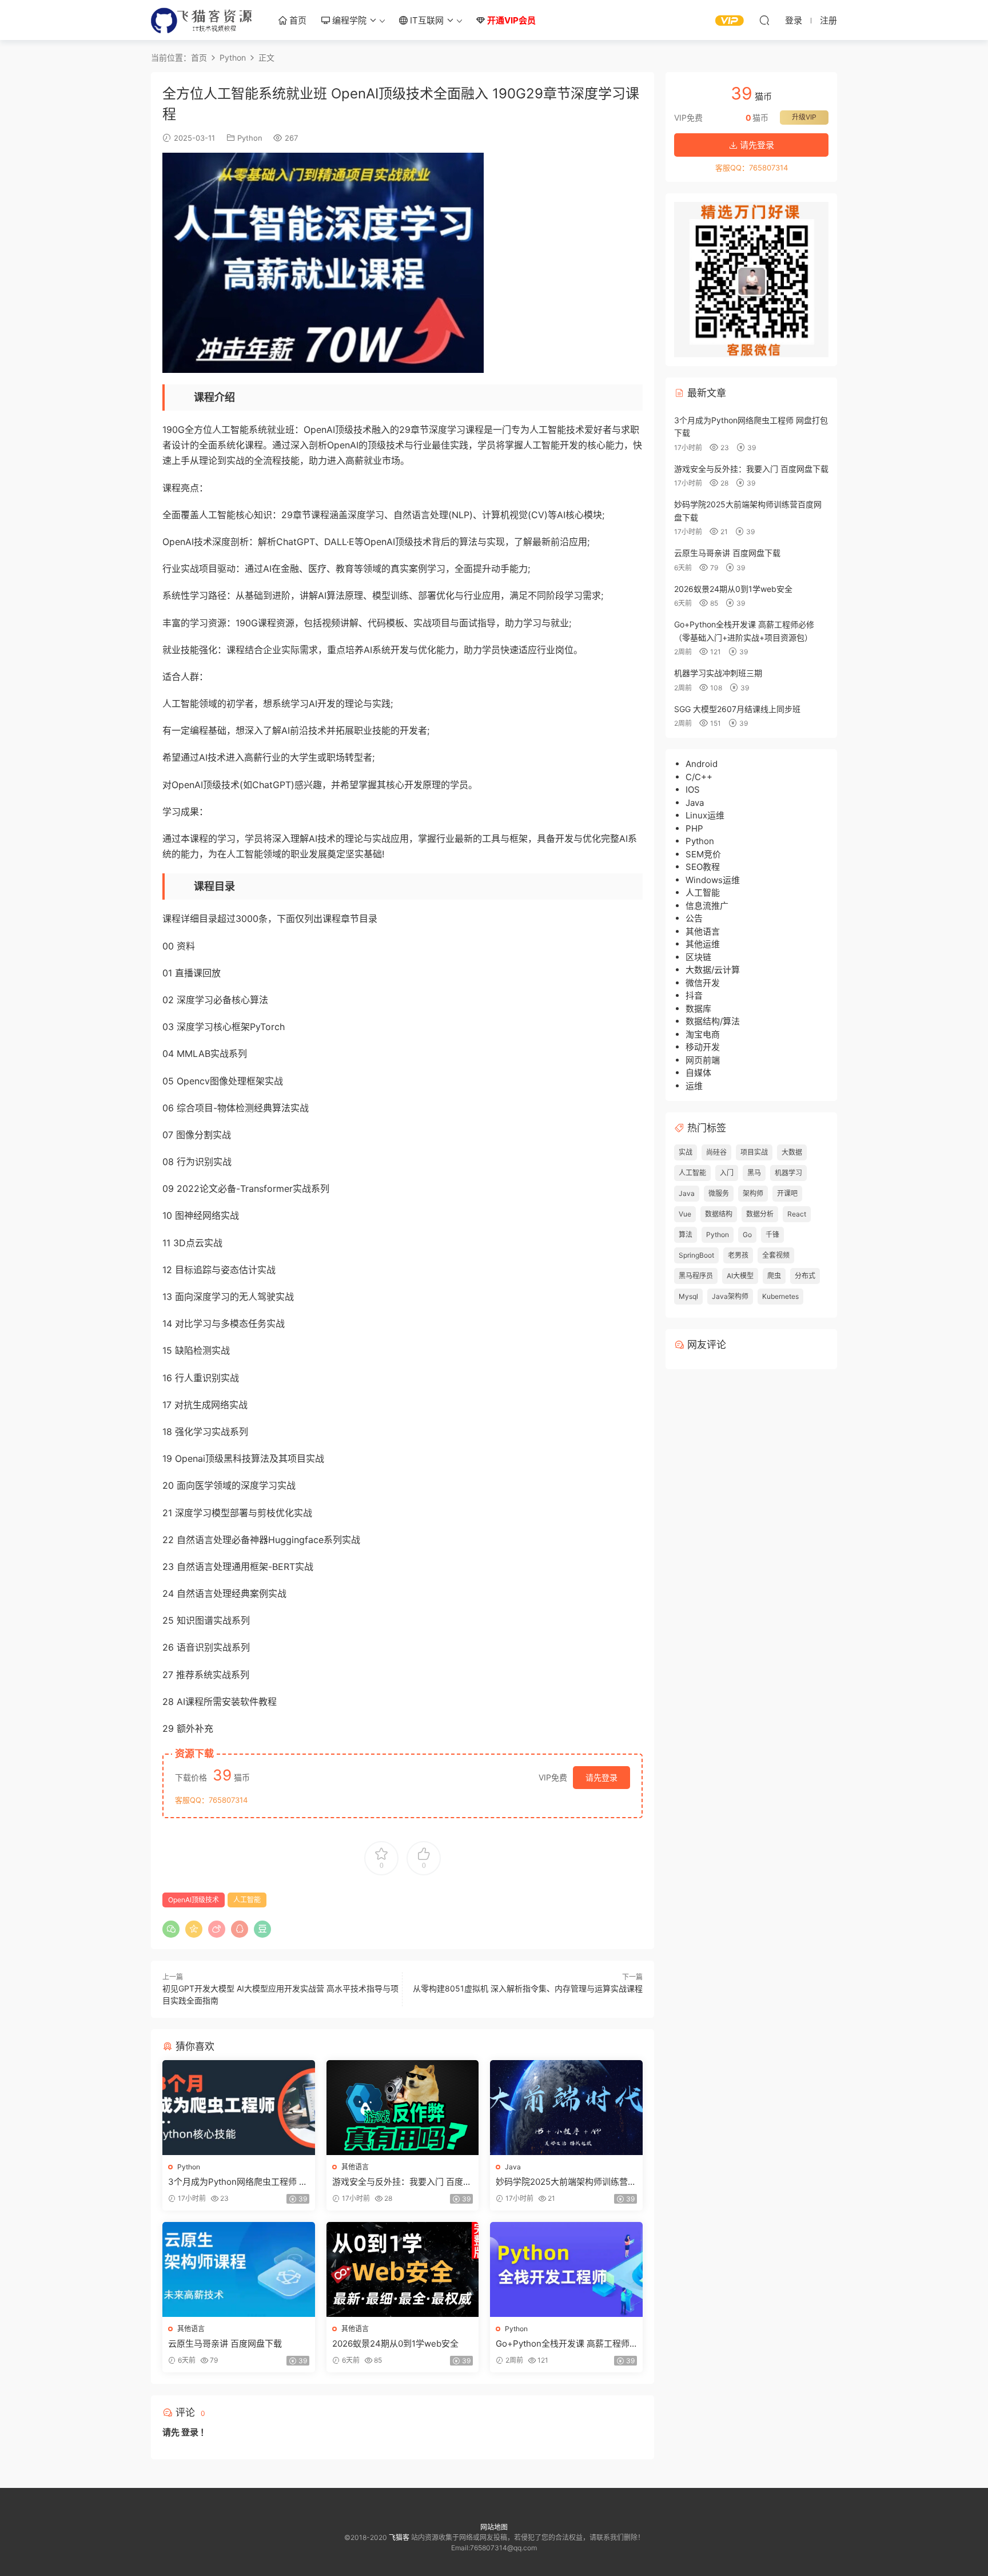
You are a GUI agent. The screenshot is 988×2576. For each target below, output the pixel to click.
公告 (694, 918)
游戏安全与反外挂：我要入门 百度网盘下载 (402, 2182)
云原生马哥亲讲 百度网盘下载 (225, 2344)
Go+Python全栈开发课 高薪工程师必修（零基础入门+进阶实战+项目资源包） (566, 2344)
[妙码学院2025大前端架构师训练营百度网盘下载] (566, 2108)
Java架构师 (730, 1296)
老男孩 (738, 1255)
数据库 (698, 1009)
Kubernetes (780, 1296)
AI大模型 (740, 1276)
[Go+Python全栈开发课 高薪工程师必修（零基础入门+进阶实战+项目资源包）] (566, 2269)
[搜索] (764, 20)
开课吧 (787, 1193)
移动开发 (703, 1047)
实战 (686, 1152)
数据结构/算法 (713, 1021)
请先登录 (601, 1777)
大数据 (792, 1152)
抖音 (694, 995)
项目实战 (754, 1152)
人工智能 (247, 1900)
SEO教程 (703, 867)
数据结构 (719, 1214)
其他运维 (703, 944)
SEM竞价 (703, 854)
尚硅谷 (716, 1152)
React (797, 1214)
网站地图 (494, 2527)
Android (702, 764)
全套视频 (776, 1255)
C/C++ (699, 777)
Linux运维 (705, 815)
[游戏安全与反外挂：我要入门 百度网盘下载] (403, 2108)
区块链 (698, 957)
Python (250, 138)
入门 (727, 1173)
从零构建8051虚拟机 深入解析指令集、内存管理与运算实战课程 (528, 1988)
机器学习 (788, 1173)
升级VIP (804, 117)
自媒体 (698, 1073)
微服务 (719, 1193)
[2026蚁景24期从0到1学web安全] (403, 2269)
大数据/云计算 (713, 970)
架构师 (753, 1193)
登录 (190, 2432)
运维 (694, 1086)
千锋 (772, 1235)
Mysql (688, 1296)
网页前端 (703, 1060)
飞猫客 (202, 20)
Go (747, 1235)
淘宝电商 (703, 1034)
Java (513, 2167)
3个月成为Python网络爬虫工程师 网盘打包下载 (238, 2182)
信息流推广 (707, 906)
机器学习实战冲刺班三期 (718, 673)
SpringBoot (696, 1255)
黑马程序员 (696, 1276)
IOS (693, 790)
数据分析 (760, 1214)
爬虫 (774, 1276)
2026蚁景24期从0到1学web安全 (395, 2344)
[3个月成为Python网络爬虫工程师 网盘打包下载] (239, 2108)
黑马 (754, 1173)
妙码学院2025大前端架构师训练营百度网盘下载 (566, 2182)
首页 (297, 20)
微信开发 (703, 983)
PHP (694, 828)
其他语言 (355, 2167)
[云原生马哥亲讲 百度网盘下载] (239, 2269)
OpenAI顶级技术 (194, 1900)
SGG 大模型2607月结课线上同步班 (737, 709)
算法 (686, 1235)
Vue (685, 1214)
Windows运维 (713, 880)
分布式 (805, 1276)
